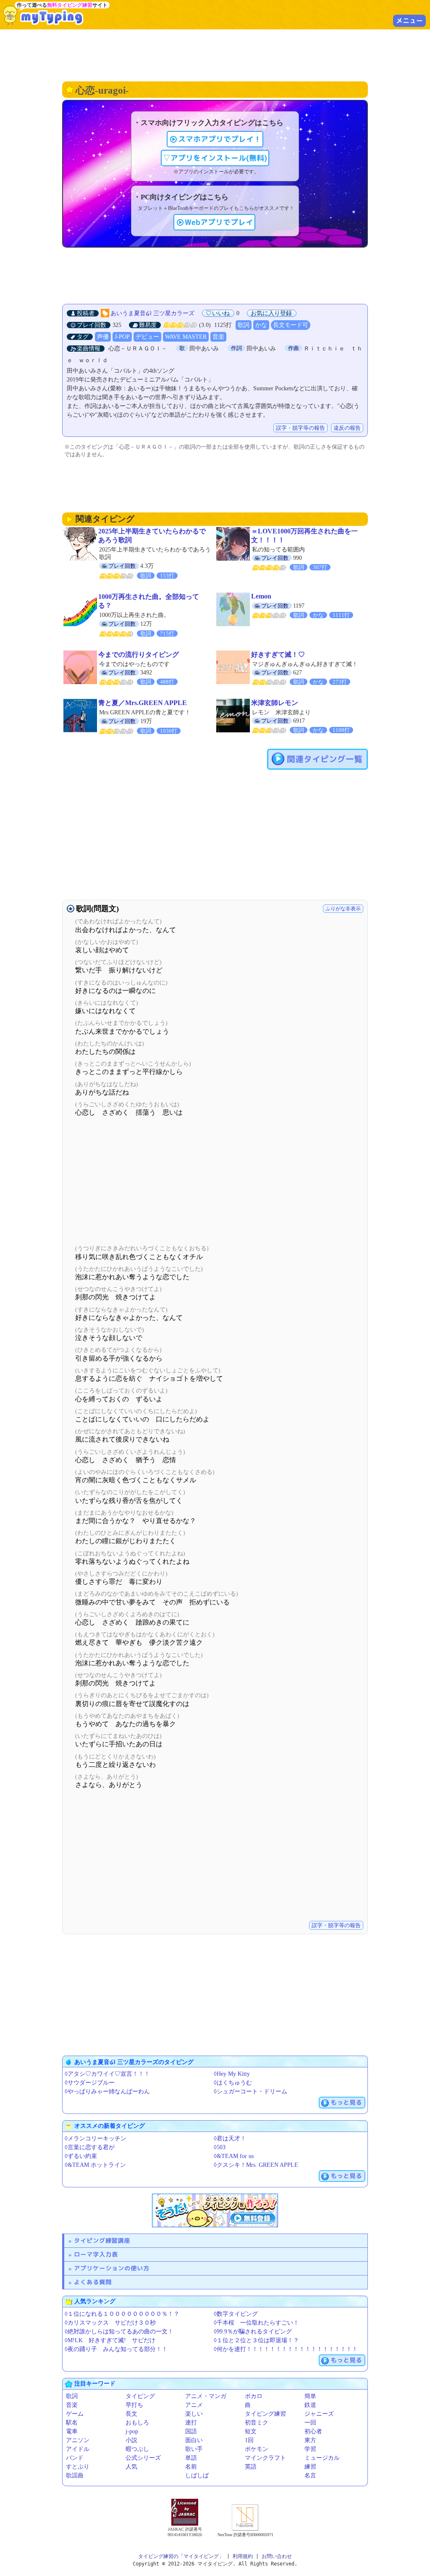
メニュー (409, 21)
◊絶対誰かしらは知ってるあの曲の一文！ (119, 2332)
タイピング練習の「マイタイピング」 (181, 2556)
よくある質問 (93, 2282)
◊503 (220, 2147)
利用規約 (243, 2556)
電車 (72, 2431)
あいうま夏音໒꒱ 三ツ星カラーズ (152, 313)
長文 (131, 2414)
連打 (191, 2423)
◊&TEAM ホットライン (95, 2165)
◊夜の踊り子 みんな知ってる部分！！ (116, 2349)
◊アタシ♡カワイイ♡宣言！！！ (107, 2074)
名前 (191, 2467)
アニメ (194, 2405)
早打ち (134, 2405)
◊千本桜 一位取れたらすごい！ (256, 2323)
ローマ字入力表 (96, 2254)
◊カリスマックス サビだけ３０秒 (110, 2323)
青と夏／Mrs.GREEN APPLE (143, 703)
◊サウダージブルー (90, 2083)
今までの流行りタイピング (139, 654)
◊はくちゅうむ (233, 2083)
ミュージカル (322, 2458)
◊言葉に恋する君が (90, 2147)
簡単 (310, 2396)
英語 (251, 2467)
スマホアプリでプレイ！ (220, 139)
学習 (310, 2449)
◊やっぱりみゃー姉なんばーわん (107, 2091)
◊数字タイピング (236, 2314)
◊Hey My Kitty (232, 2074)
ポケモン (257, 2449)
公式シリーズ (143, 2458)
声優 (103, 337)
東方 (310, 2440)
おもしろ (137, 2423)
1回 (249, 2440)
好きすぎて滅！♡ (278, 654)
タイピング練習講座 (102, 2240)
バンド (75, 2458)
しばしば (197, 2475)
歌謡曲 (75, 2475)
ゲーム (75, 2414)
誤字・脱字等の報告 (300, 428)
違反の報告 (347, 428)
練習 (310, 2467)
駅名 (72, 2423)
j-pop (132, 2431)
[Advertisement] (215, 55)
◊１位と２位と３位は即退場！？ (256, 2340)
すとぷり (78, 2467)
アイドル (78, 2449)
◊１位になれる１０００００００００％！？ (122, 2314)
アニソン (78, 2440)
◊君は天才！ (230, 2138)
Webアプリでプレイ (219, 222)
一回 (310, 2423)
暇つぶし (137, 2449)
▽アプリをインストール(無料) (215, 158)
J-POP (122, 337)
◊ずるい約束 (81, 2156)
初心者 (313, 2431)
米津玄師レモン (275, 703)
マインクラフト (265, 2458)
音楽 (218, 337)
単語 (191, 2458)
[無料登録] (215, 2210)
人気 (131, 2467)
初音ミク (257, 2423)
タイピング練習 (265, 2414)
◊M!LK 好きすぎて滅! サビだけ (110, 2340)
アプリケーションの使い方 (112, 2268)
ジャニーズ (319, 2414)
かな (261, 325)
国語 (191, 2431)
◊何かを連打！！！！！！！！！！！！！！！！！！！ (286, 2349)
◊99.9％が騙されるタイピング (253, 2332)
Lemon (261, 596)
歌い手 (194, 2449)
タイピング (140, 2396)
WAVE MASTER (186, 337)
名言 (310, 2475)
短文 (251, 2431)
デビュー (147, 337)
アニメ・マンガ (206, 2396)
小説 (131, 2440)
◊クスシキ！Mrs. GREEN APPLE (256, 2165)
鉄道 (310, 2405)
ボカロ (254, 2396)
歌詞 (244, 325)
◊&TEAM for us (234, 2156)
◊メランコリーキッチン (96, 2138)
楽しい (194, 2414)
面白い (194, 2440)
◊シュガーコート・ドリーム (250, 2091)
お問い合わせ (277, 2556)
